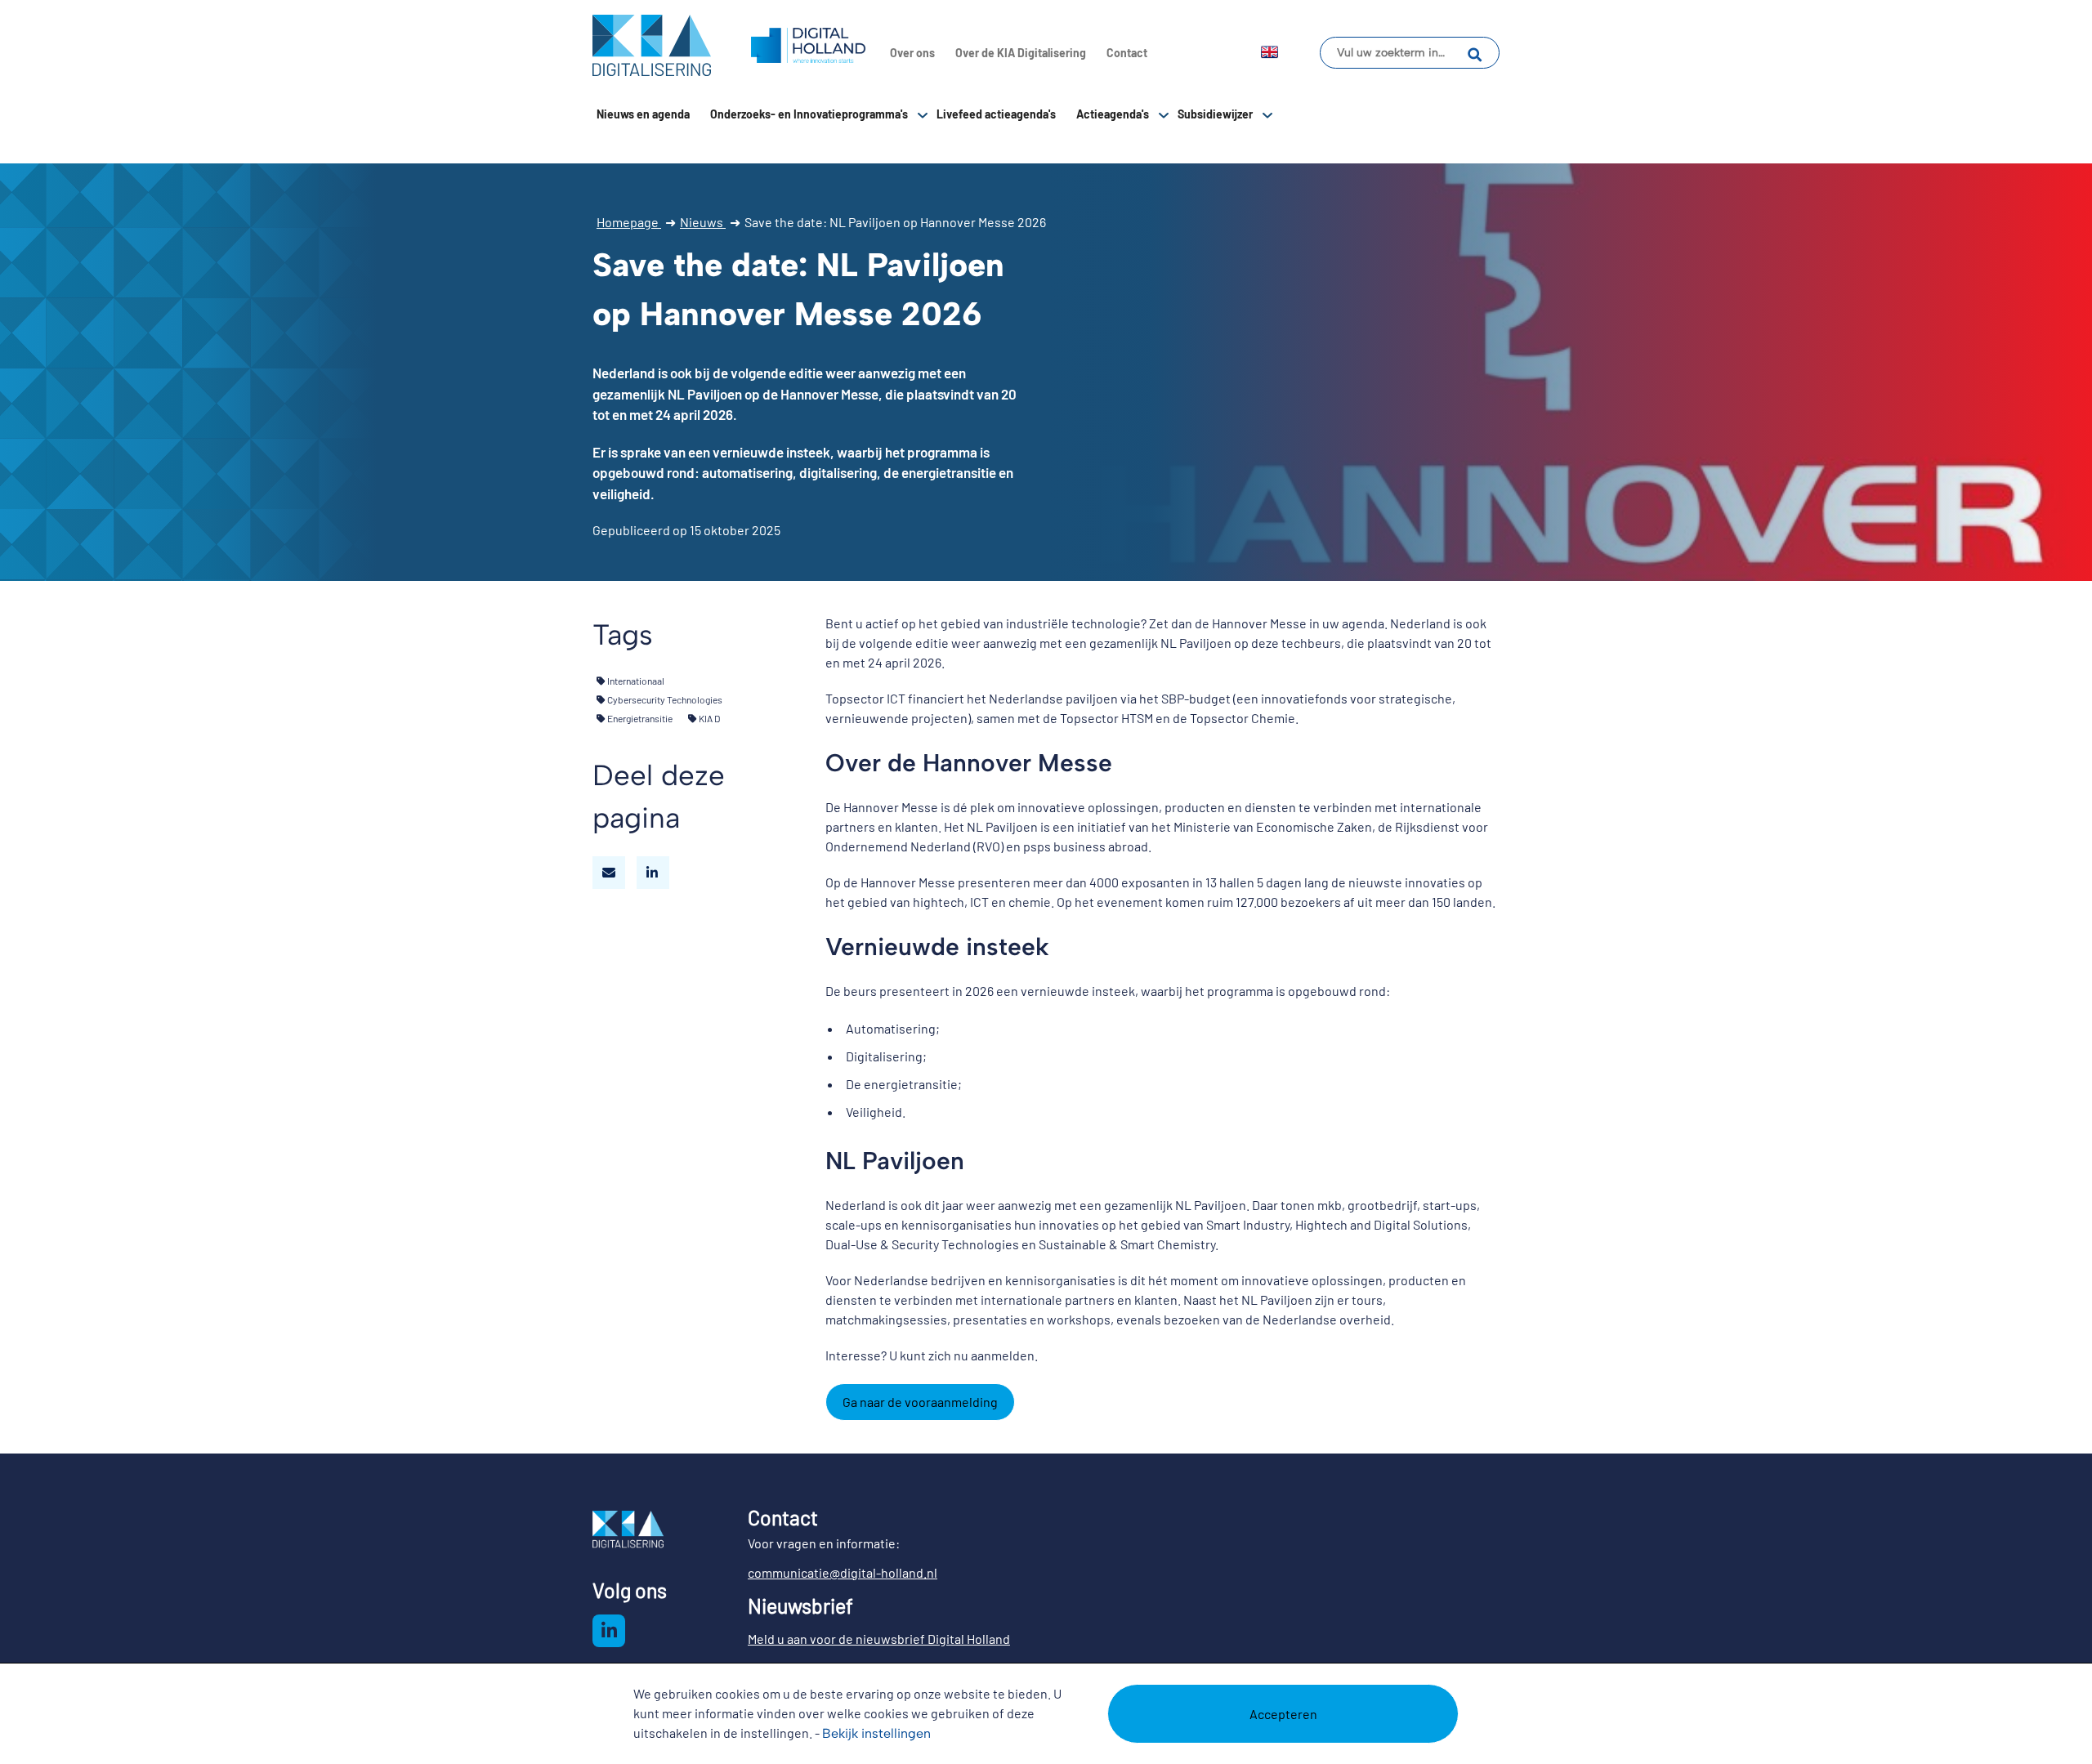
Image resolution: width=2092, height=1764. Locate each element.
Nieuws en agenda (643, 114)
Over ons (912, 53)
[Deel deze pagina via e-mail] (609, 873)
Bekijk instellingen (876, 1733)
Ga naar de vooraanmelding (920, 1402)
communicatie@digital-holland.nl (843, 1572)
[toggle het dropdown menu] (923, 114)
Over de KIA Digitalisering (1021, 53)
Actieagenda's (1113, 114)
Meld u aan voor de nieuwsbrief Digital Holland (879, 1639)
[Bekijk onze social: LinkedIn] (609, 1631)
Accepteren (1283, 1714)
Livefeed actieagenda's (996, 114)
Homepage (629, 222)
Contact (1127, 53)
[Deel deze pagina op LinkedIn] (653, 873)
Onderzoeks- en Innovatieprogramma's (809, 114)
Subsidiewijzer (1215, 114)
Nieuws (703, 222)
